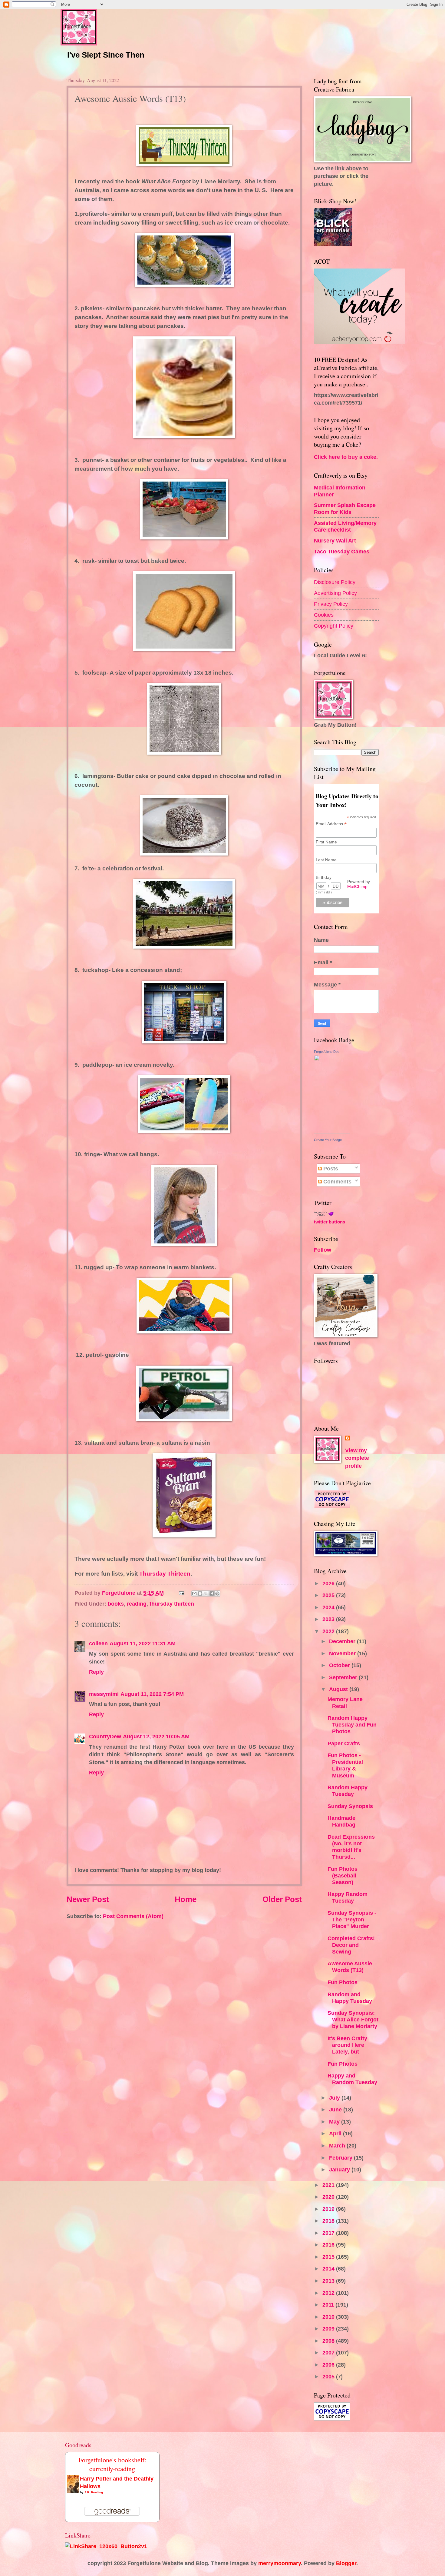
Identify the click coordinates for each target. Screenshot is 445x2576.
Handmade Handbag (341, 1821)
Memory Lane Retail (345, 1702)
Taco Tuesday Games (342, 551)
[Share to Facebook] (212, 1593)
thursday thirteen (172, 1604)
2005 (329, 2376)
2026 (329, 1583)
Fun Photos (343, 1982)
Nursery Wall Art (335, 541)
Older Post (282, 1899)
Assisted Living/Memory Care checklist (345, 526)
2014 (329, 2269)
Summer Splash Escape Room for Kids (345, 508)
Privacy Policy (331, 604)
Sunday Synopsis (350, 1806)
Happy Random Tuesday (348, 1897)
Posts (330, 1168)
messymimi (104, 1694)
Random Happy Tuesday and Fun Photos (352, 1725)
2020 (329, 2197)
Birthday (324, 877)
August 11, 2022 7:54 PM (152, 1694)
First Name (326, 842)
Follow (323, 1250)
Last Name (326, 860)
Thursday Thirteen (165, 1574)
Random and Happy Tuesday (350, 1998)
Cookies (324, 615)
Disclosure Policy (335, 582)
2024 (329, 1607)
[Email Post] (181, 1593)
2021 (329, 2185)
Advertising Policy (335, 593)
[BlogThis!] (200, 1593)
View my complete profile (357, 1458)
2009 (329, 2329)
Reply (96, 1672)
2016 (329, 2245)
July (335, 2098)
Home (186, 1899)
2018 (329, 2221)
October (340, 1665)
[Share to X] (206, 1593)
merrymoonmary (280, 2563)
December (343, 1641)
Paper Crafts (344, 1743)
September (344, 1677)
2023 (329, 1619)
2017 (329, 2233)
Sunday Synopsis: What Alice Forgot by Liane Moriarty (353, 2019)
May (335, 2122)
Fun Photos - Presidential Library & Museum (345, 1765)
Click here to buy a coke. (346, 457)
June (336, 2109)
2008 (329, 2341)
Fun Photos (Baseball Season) (343, 1875)
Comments (337, 1181)
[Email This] (194, 1593)
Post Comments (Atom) (133, 1916)
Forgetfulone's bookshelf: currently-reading (112, 2464)
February (341, 2158)
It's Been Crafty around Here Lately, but (347, 2045)
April (336, 2133)
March (338, 2146)
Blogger (346, 2563)
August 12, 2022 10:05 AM (156, 1736)
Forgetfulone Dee (327, 1052)
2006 (329, 2365)
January (340, 2169)
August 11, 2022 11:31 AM (143, 1643)
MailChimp (357, 886)
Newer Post (88, 1899)
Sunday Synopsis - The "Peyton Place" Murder (352, 1919)
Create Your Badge (328, 1140)
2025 (329, 1595)
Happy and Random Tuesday (352, 2079)
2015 (329, 2257)
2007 (329, 2352)
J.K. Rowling (94, 2492)
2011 (329, 2305)
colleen (98, 1643)
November (343, 1653)
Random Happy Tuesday (348, 1791)
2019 (329, 2209)
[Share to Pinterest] (217, 1593)
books (116, 1604)
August (339, 1689)
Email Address (331, 824)
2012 (329, 2293)
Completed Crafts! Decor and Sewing (351, 1945)
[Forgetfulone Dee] (332, 1131)
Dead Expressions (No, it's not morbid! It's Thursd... (351, 1847)
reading (137, 1604)
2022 (329, 1631)
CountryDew (105, 1736)
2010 (329, 2317)
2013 (329, 2281)
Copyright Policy (334, 626)
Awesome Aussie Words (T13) (350, 1967)
